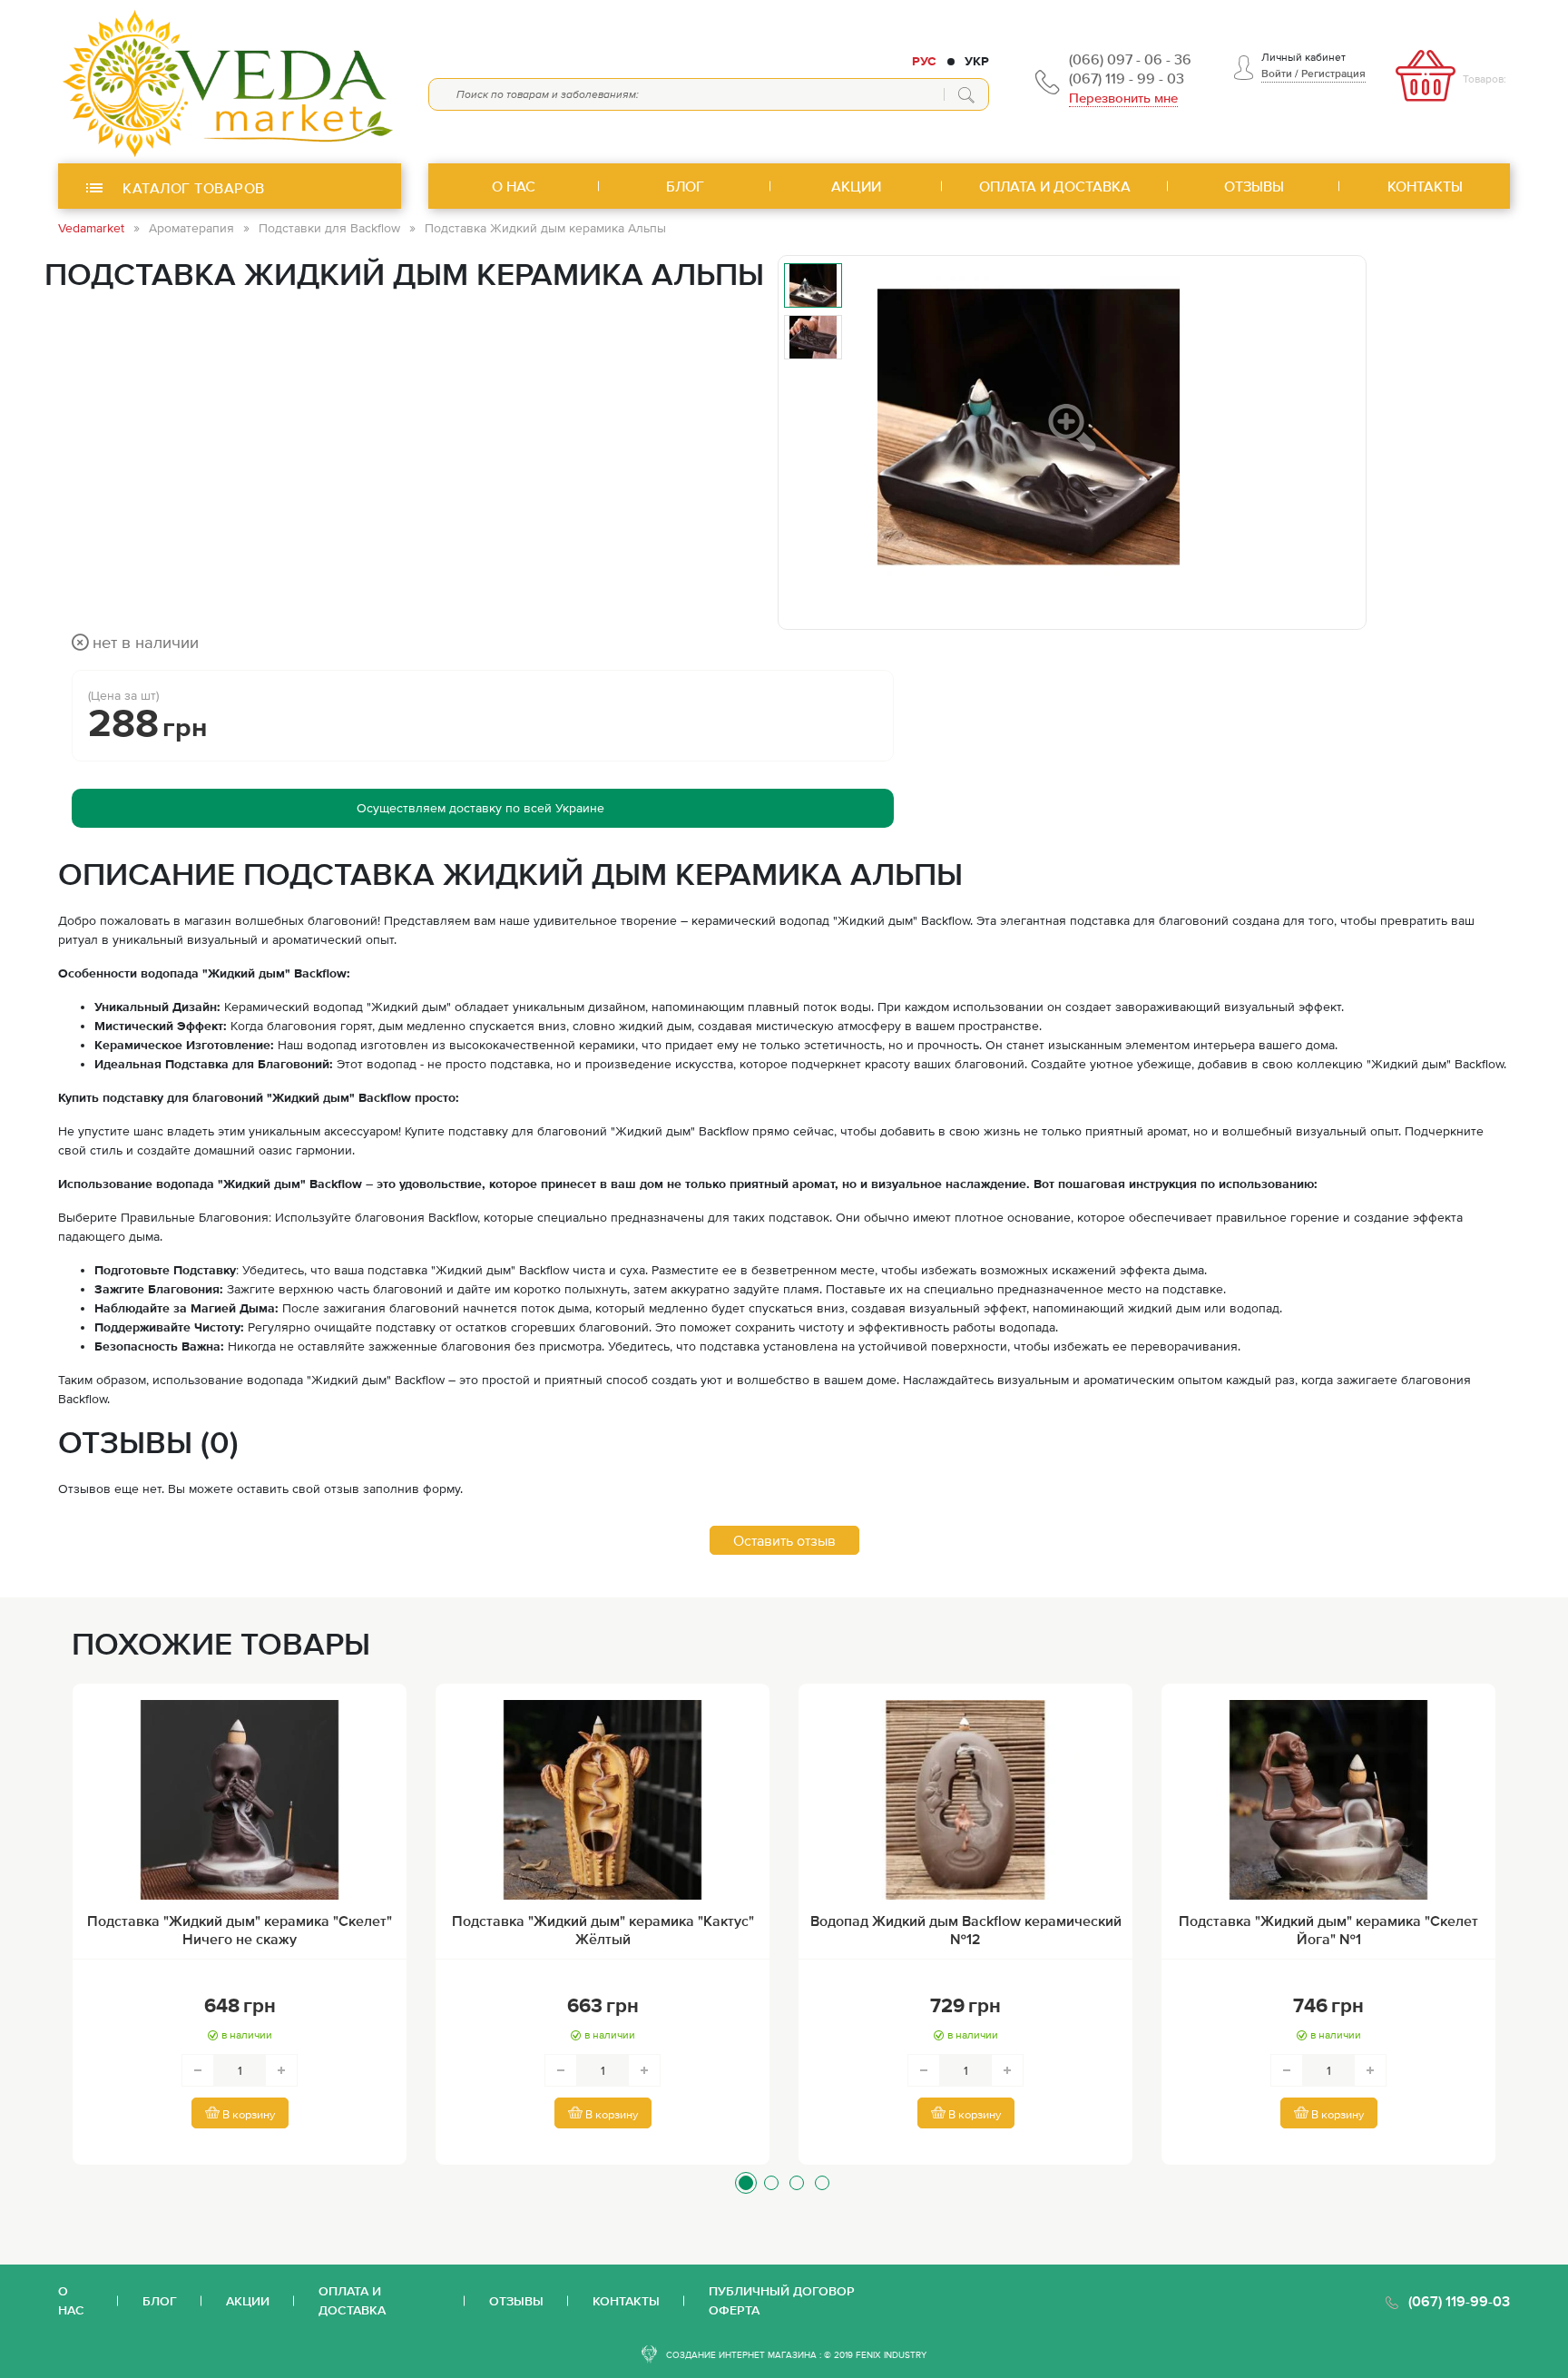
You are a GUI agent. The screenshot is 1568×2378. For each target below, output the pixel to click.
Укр (977, 61)
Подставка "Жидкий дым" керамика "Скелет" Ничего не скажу (240, 1929)
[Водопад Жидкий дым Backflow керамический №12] (965, 1800)
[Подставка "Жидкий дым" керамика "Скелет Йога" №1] (1328, 1800)
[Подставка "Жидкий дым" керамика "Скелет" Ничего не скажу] (240, 1800)
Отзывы (516, 2301)
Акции (248, 2301)
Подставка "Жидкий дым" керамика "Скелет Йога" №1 (1328, 1929)
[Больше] (281, 2070)
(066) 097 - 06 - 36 (1130, 59)
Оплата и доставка (352, 2300)
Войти (1277, 74)
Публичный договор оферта (782, 2300)
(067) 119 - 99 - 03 (1127, 78)
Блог (160, 2301)
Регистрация (1333, 74)
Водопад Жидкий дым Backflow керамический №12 (966, 1929)
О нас (71, 2300)
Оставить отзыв (784, 1540)
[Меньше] (198, 2070)
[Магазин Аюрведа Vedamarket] (230, 82)
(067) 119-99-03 (1459, 2301)
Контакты (626, 2301)
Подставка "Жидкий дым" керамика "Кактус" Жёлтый (603, 1929)
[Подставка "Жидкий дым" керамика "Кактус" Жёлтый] (603, 1800)
